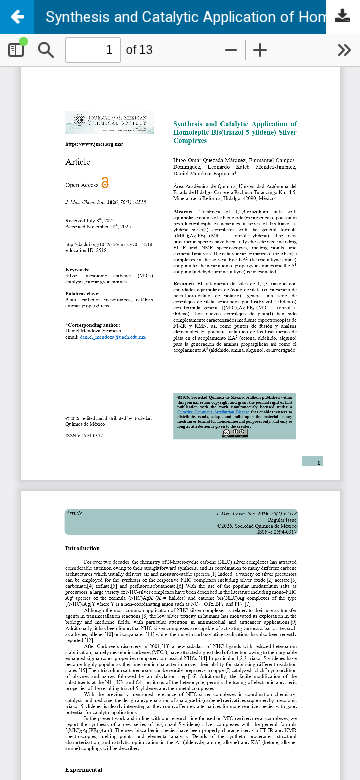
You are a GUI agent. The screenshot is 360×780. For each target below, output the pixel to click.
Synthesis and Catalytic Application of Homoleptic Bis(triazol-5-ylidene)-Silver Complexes (203, 17)
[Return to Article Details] (17, 17)
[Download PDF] (343, 17)
